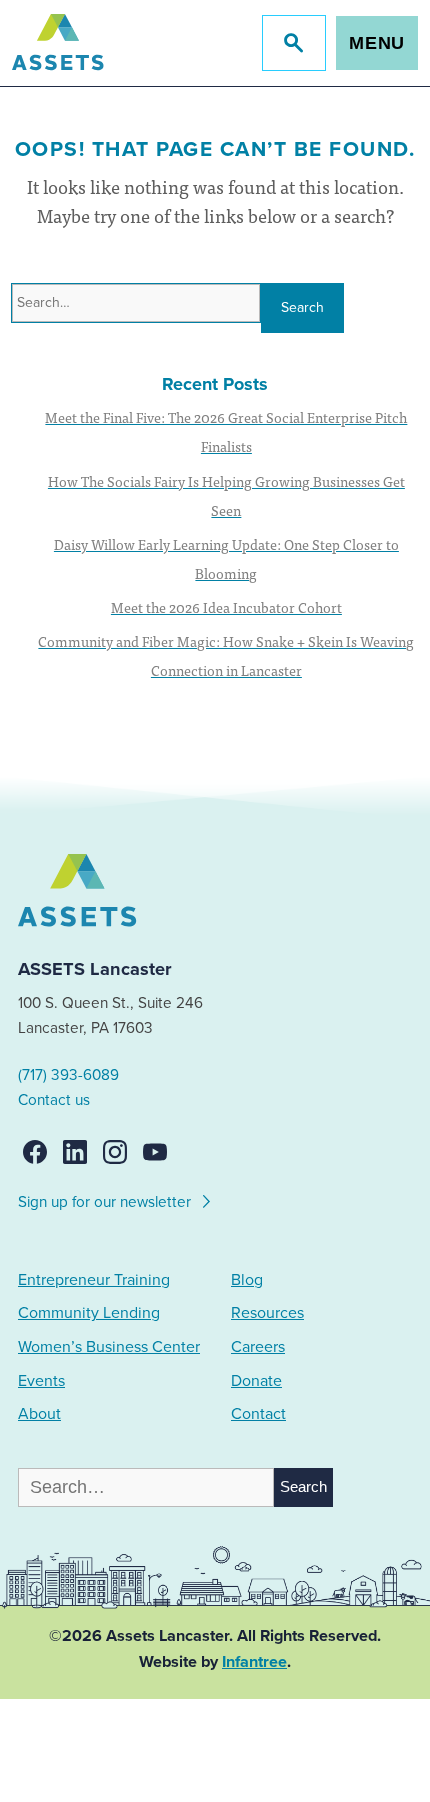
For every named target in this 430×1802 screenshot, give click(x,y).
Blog (247, 1280)
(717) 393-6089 (68, 1075)
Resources (267, 1313)
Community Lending (89, 1313)
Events (41, 1381)
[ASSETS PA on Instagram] (115, 1152)
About (39, 1414)
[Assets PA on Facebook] (35, 1152)
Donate (256, 1381)
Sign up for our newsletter (106, 1202)
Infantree (254, 1662)
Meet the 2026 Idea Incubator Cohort (226, 607)
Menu (377, 43)
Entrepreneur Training (94, 1280)
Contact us (54, 1100)
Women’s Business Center (109, 1347)
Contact (258, 1414)
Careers (258, 1347)
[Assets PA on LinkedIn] (75, 1152)
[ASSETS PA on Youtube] (155, 1152)
